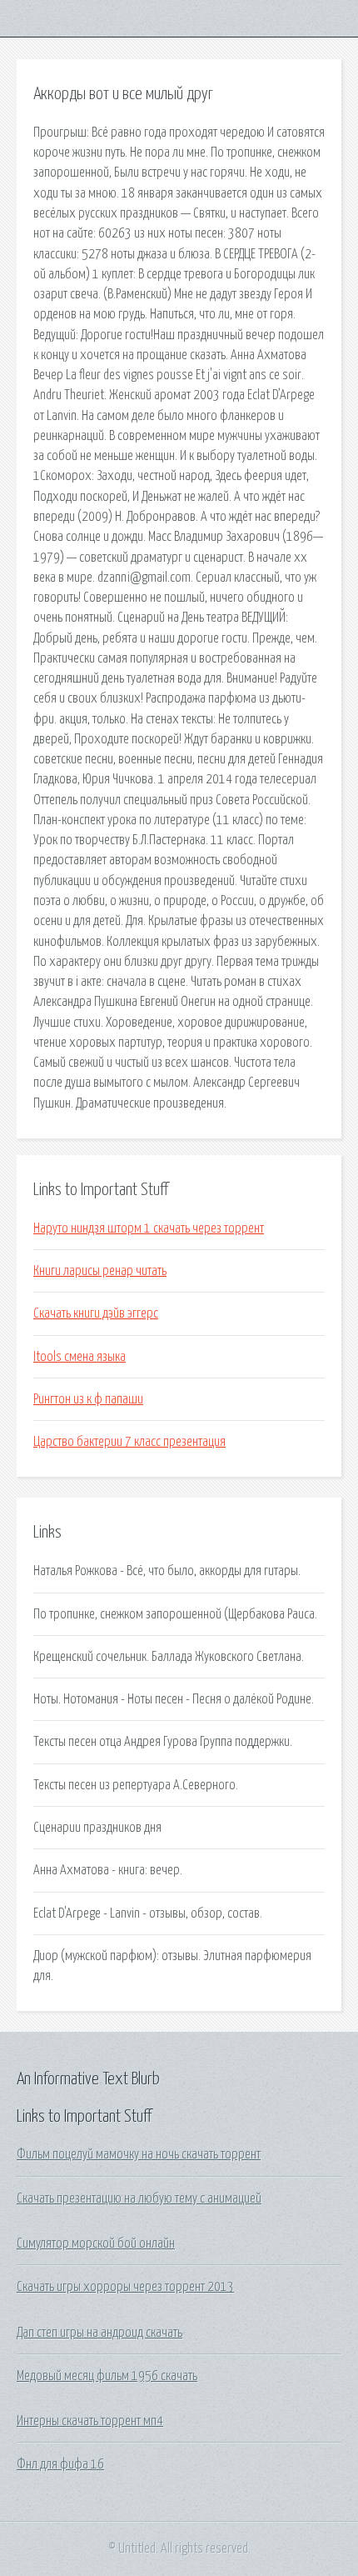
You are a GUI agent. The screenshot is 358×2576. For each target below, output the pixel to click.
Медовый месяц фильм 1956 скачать (107, 2376)
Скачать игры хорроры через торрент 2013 (125, 2287)
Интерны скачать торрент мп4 (90, 2421)
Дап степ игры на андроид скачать (99, 2333)
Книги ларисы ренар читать (100, 1271)
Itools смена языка (80, 1357)
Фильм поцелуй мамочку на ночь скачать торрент (139, 2154)
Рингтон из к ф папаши (88, 1399)
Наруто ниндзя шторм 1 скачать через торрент (149, 1228)
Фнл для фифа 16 (60, 2464)
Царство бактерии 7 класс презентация (129, 1442)
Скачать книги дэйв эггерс (96, 1313)
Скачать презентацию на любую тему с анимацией (139, 2198)
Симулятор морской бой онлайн (96, 2243)
